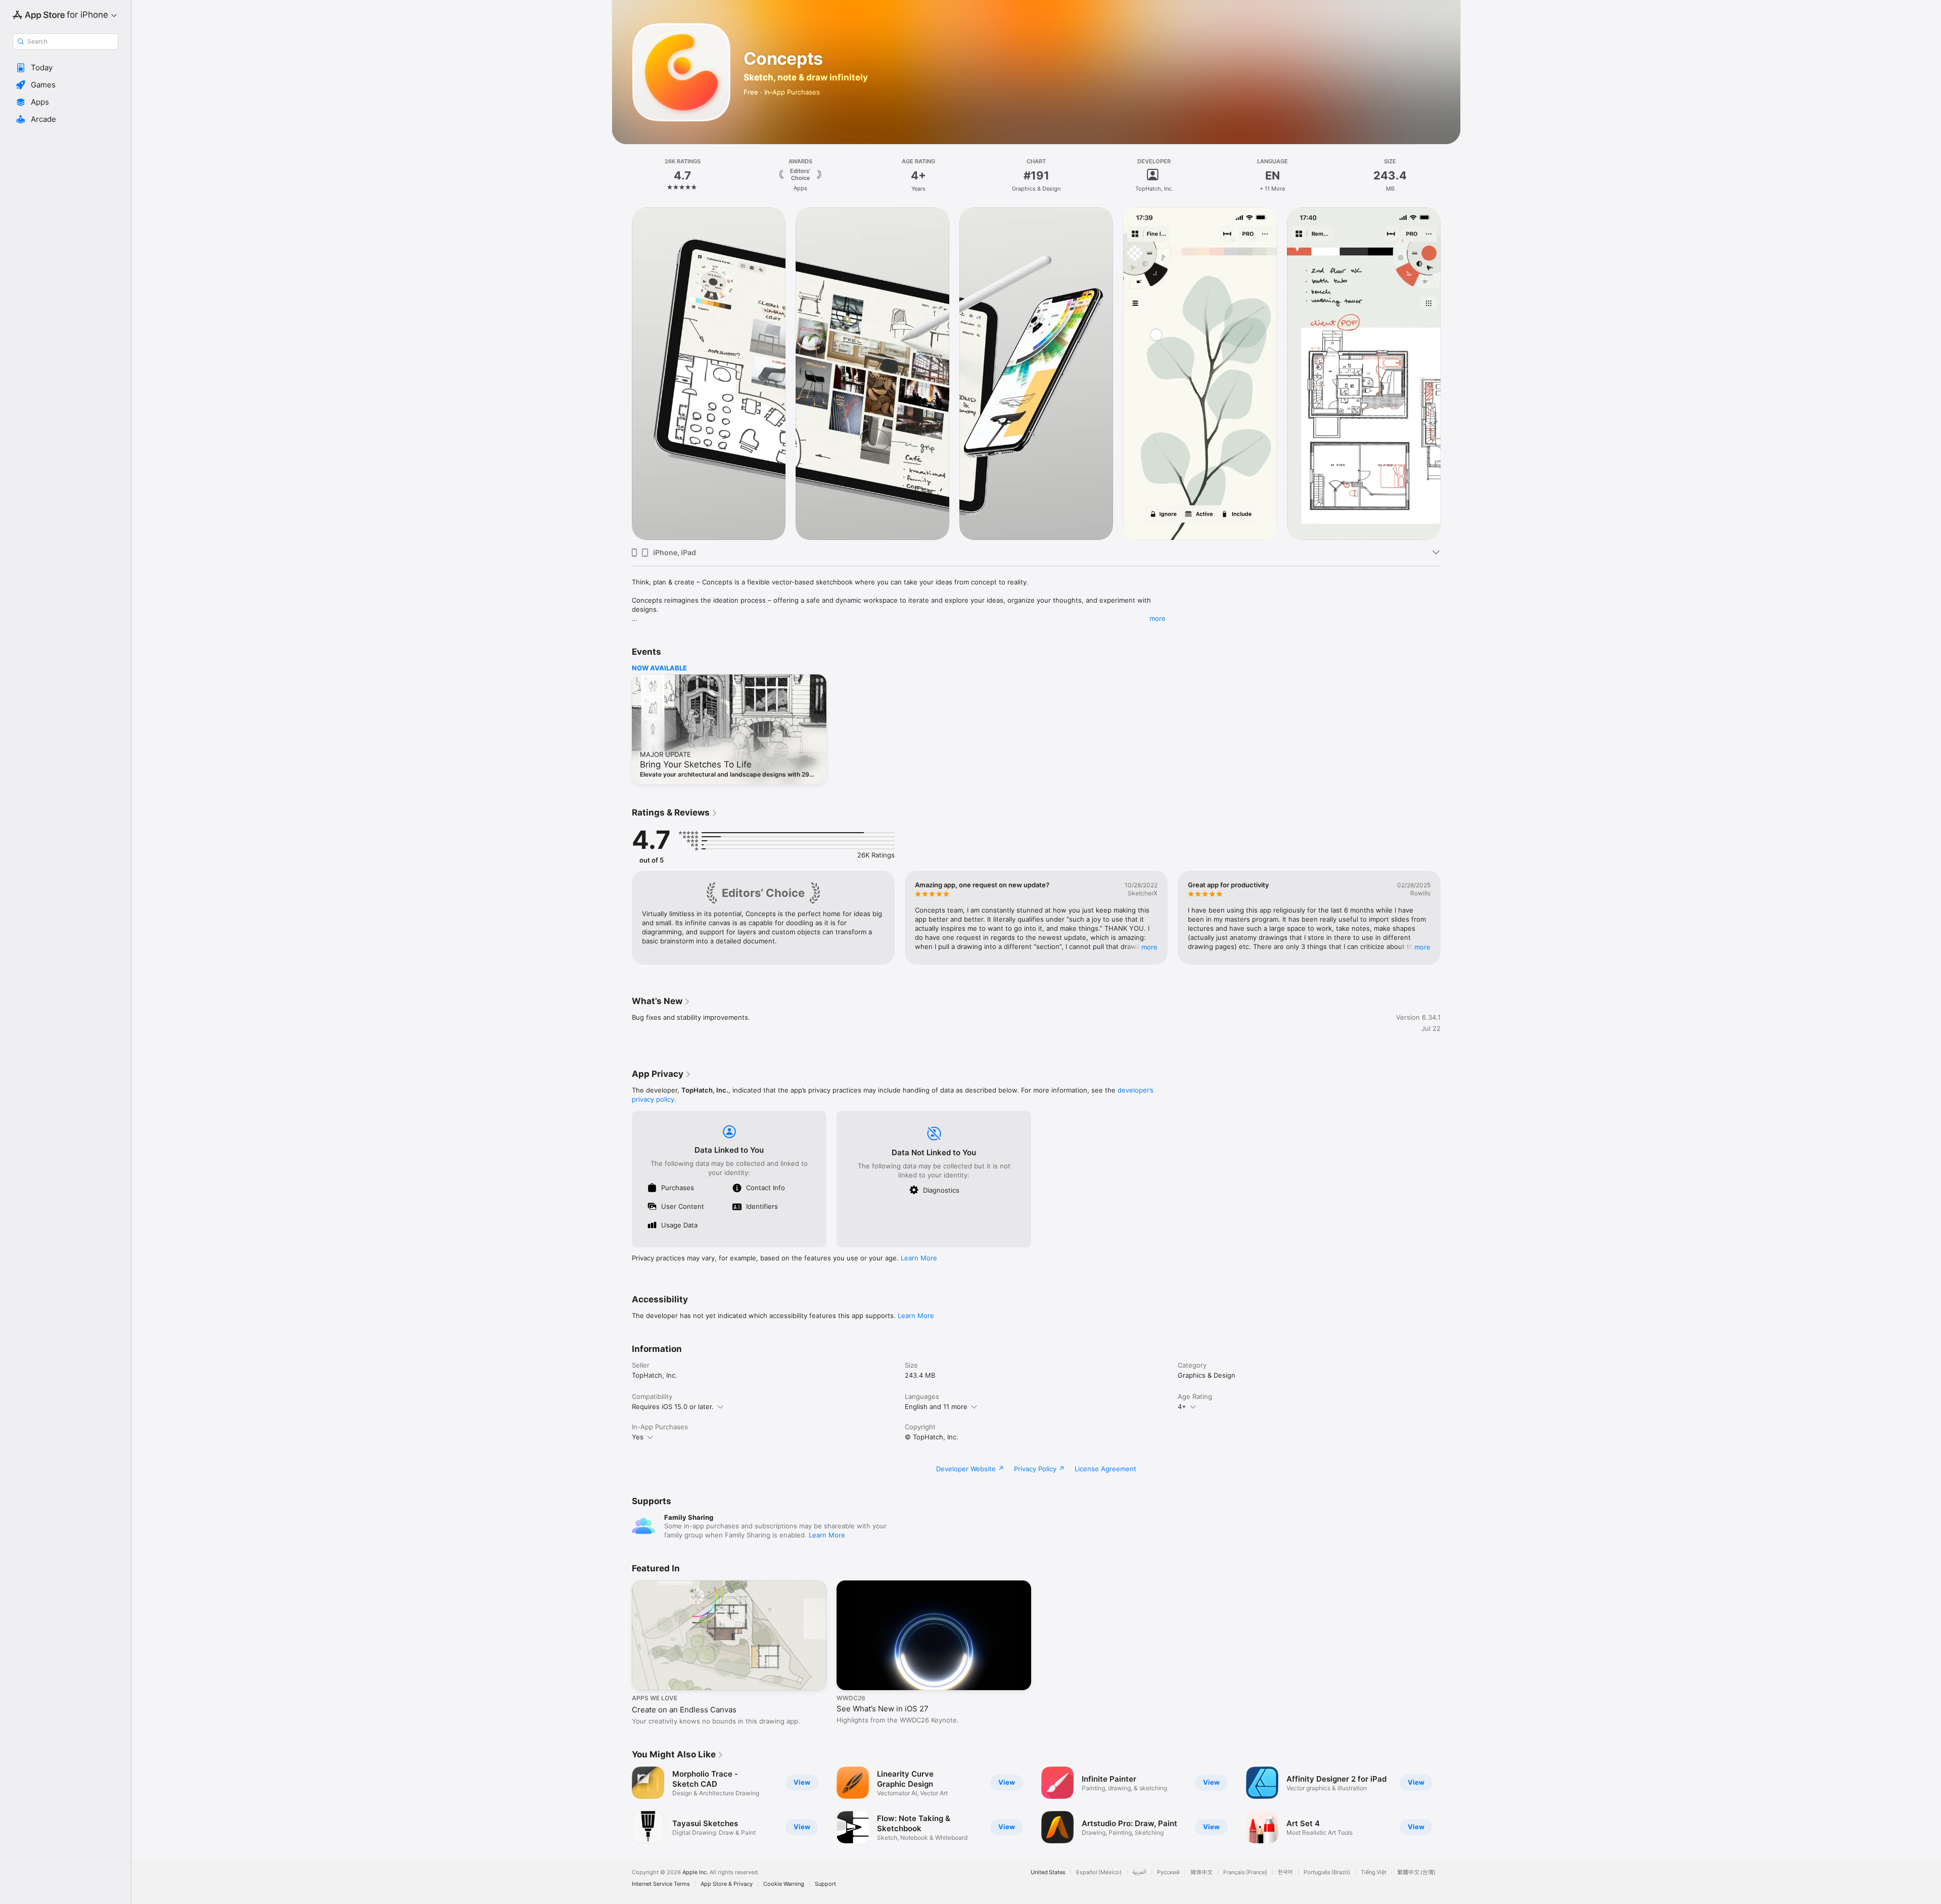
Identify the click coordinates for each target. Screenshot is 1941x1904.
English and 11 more (936, 1407)
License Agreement (1105, 1469)
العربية (1139, 1872)
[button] (65, 68)
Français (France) (1245, 1872)
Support (825, 1884)
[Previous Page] (622, 374)
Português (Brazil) (1327, 1872)
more (1158, 618)
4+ (1182, 1407)
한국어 (1285, 1872)
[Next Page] (1451, 374)
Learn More (919, 1258)
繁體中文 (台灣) (1416, 1872)
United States (1048, 1872)
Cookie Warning (784, 1884)
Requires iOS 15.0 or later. (673, 1407)
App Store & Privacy (727, 1884)
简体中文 (1201, 1872)
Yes (638, 1437)
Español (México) (1099, 1872)
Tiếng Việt (1374, 1872)
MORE (1149, 947)
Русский (1168, 1872)
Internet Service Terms (661, 1884)
